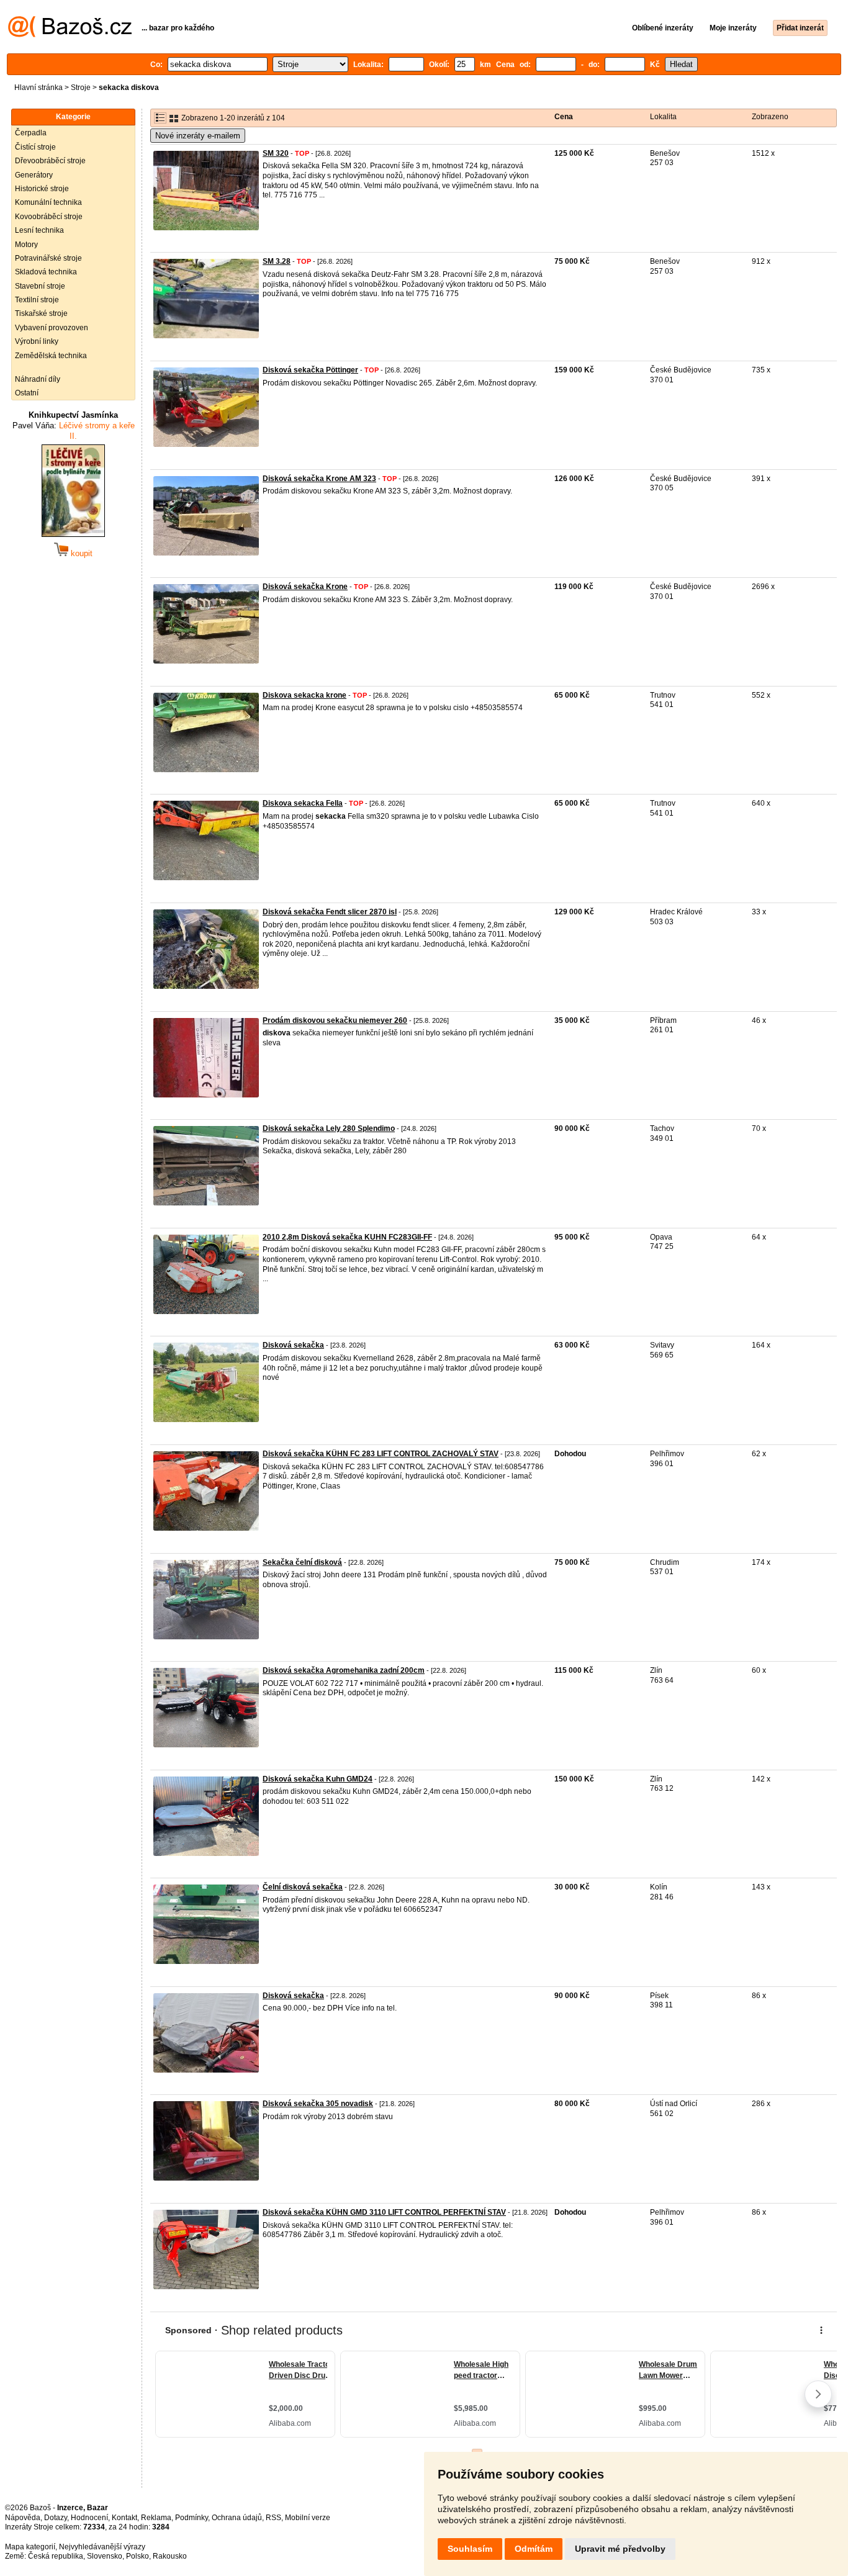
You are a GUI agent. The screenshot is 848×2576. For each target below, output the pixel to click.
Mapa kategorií (30, 2547)
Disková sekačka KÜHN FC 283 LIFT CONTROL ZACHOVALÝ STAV (381, 1454)
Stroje (81, 88)
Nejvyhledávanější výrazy (102, 2547)
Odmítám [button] (534, 2549)
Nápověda (23, 2518)
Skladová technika (46, 272)
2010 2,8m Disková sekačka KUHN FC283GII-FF (347, 1237)
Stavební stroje (40, 286)
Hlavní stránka (38, 88)
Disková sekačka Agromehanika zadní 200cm (344, 1670)
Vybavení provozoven (52, 328)
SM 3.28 (277, 261)
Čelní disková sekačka (303, 1887)
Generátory (34, 175)
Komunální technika (48, 202)
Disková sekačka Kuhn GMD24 (318, 1779)
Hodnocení (89, 2518)
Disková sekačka (293, 1345)
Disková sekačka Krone (305, 587)
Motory (26, 245)
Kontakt (124, 2518)
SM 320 (276, 153)
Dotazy (56, 2518)
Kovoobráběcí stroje (49, 217)
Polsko (138, 2556)
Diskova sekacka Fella (303, 803)
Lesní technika (39, 230)
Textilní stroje (37, 300)
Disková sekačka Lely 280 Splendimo (329, 1128)
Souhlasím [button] (470, 2549)
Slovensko (105, 2556)
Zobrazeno (770, 117)
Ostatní (27, 393)
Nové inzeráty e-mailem (198, 136)
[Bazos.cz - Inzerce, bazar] (70, 35)
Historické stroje (42, 189)
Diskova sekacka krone (304, 695)
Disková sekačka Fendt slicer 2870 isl (330, 912)
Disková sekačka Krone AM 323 (319, 479)
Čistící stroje (35, 147)
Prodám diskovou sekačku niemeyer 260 (335, 1020)
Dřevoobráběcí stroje (50, 161)
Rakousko (170, 2556)
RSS (273, 2518)
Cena (564, 117)
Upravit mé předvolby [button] (620, 2549)
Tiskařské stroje (41, 313)
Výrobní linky (37, 341)
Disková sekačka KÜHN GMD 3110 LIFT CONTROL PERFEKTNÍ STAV (384, 2212)
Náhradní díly (38, 379)
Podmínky (192, 2518)
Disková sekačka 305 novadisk (318, 2104)
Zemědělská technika (51, 356)
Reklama (156, 2518)
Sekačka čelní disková (302, 1562)
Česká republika (56, 2556)
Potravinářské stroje (48, 258)
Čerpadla (31, 133)
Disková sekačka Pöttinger (310, 370)
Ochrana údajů (237, 2518)
